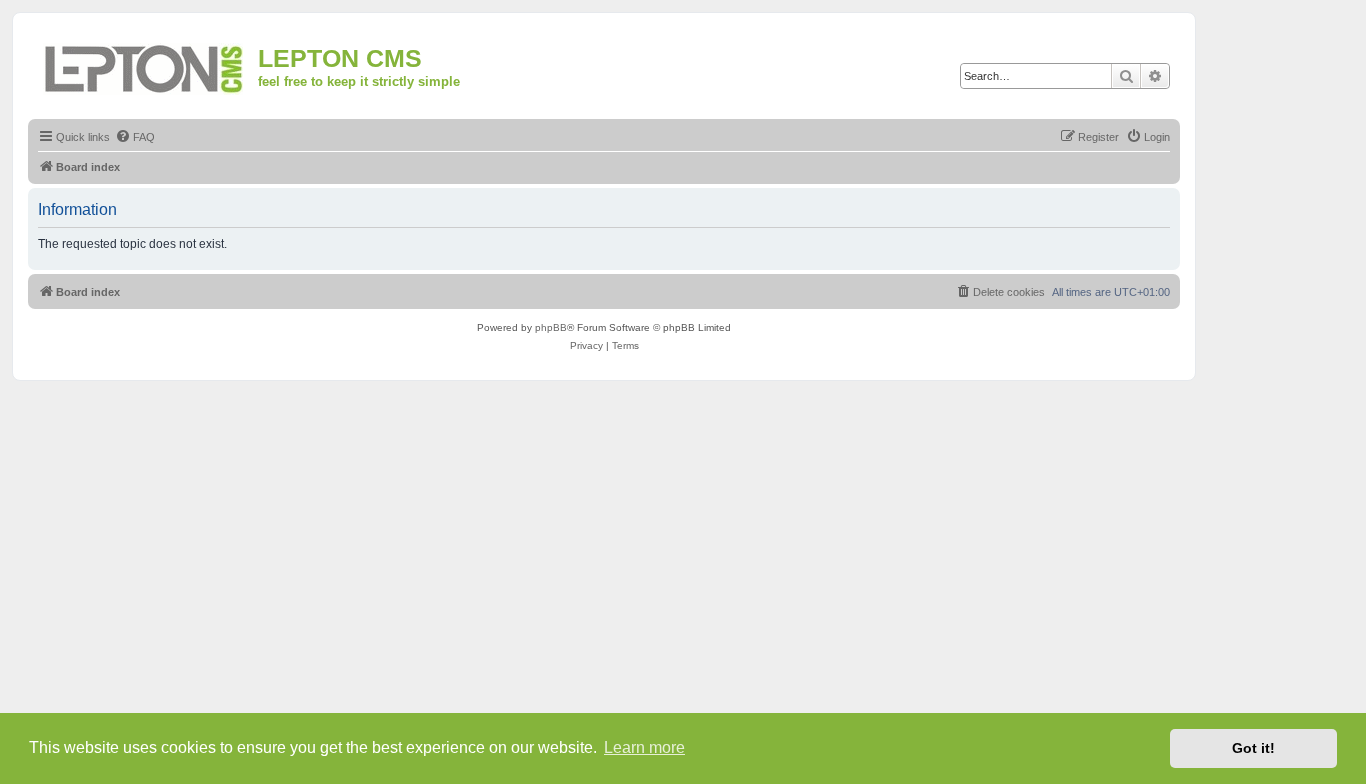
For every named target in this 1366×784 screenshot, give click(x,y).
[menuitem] (135, 137)
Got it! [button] (1253, 748)
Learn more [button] (644, 747)
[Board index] (145, 65)
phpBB (551, 327)
